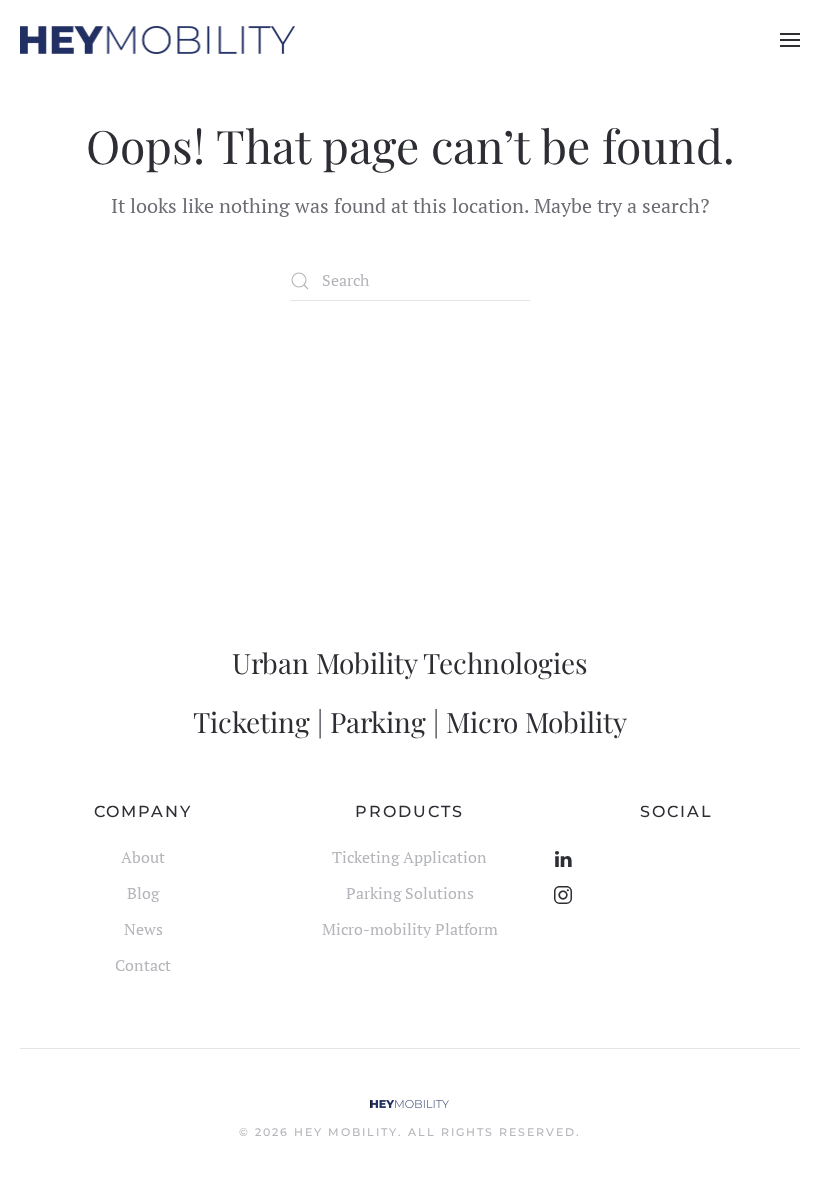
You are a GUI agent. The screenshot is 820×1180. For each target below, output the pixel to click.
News (143, 929)
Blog (143, 893)
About (143, 857)
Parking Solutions (410, 893)
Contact (143, 965)
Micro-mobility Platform (410, 929)
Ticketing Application (409, 857)
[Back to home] (157, 40)
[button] (790, 40)
